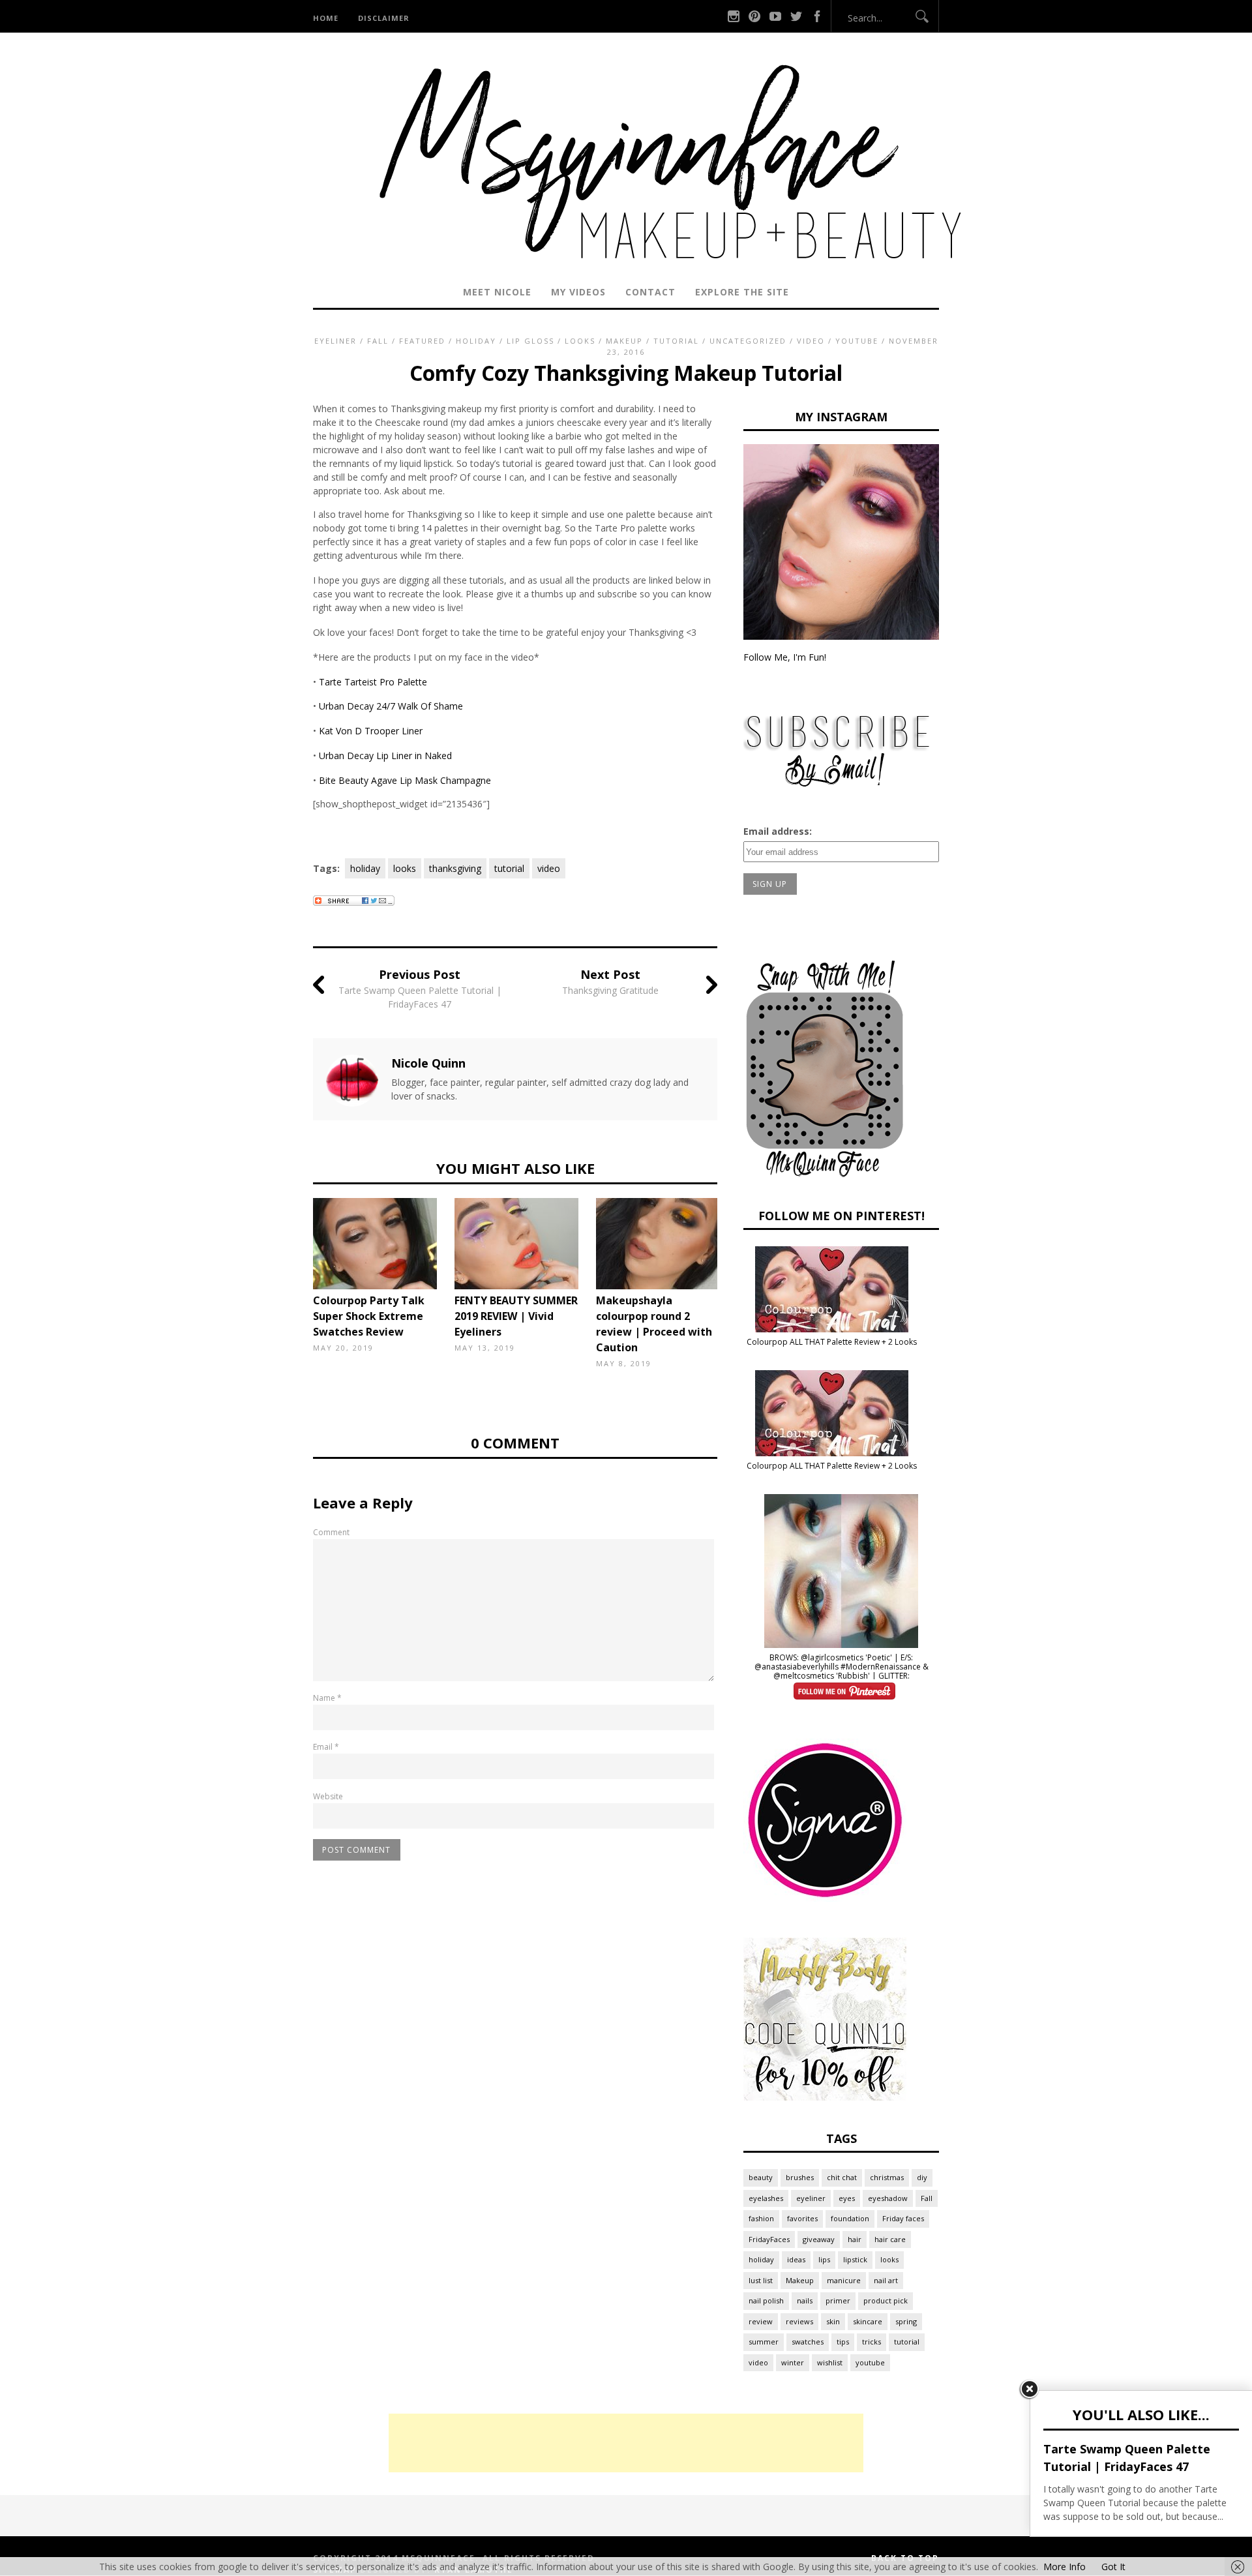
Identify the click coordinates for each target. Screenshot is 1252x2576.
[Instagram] (734, 16)
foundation (850, 2218)
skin (833, 2321)
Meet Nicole (497, 292)
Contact (650, 292)
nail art (886, 2280)
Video (811, 341)
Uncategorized (748, 341)
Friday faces (903, 2218)
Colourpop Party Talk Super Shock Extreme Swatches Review (369, 1316)
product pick (886, 2300)
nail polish (766, 2300)
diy (922, 2177)
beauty (761, 2177)
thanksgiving (455, 868)
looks (405, 868)
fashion (761, 2218)
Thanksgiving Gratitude (610, 990)
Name (327, 1698)
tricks (872, 2342)
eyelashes (766, 2198)
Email (326, 1747)
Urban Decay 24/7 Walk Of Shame (391, 706)
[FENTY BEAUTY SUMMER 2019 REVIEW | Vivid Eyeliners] (520, 1244)
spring (906, 2321)
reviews (799, 2321)
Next (737, 1250)
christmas (887, 2177)
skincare (868, 2321)
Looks (580, 341)
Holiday (476, 341)
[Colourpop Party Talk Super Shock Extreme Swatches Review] (378, 1244)
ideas (796, 2259)
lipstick (855, 2259)
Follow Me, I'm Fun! (785, 657)
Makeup (624, 341)
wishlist (830, 2362)
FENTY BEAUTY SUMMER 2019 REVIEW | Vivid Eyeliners (516, 1316)
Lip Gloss (530, 341)
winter (793, 2362)
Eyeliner (335, 341)
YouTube (857, 341)
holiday (365, 868)
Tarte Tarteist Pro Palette (373, 682)
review (761, 2321)
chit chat (842, 2177)
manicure (844, 2280)
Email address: (778, 831)
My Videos (578, 292)
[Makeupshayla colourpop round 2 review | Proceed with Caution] (661, 1244)
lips (824, 2259)
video (549, 868)
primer (838, 2300)
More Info (1065, 2567)
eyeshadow (888, 2198)
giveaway (819, 2239)
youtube (870, 2362)
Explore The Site (742, 292)
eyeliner (811, 2198)
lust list (761, 2280)
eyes (847, 2198)
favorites (802, 2218)
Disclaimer (384, 18)
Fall (378, 341)
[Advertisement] (626, 2443)
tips (843, 2342)
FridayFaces (769, 2239)
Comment (331, 1532)
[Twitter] (796, 16)
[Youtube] (775, 16)
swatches (808, 2342)
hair (855, 2239)
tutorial (509, 868)
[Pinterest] (754, 16)
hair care (890, 2239)
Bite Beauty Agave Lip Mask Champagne (405, 780)
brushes (800, 2177)
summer (764, 2342)
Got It (1113, 2567)
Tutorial (676, 341)
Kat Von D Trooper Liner (371, 731)
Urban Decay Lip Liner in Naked (385, 756)
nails (805, 2300)
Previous (293, 1250)
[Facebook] (817, 16)
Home (326, 18)
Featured (422, 341)
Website (328, 1796)
